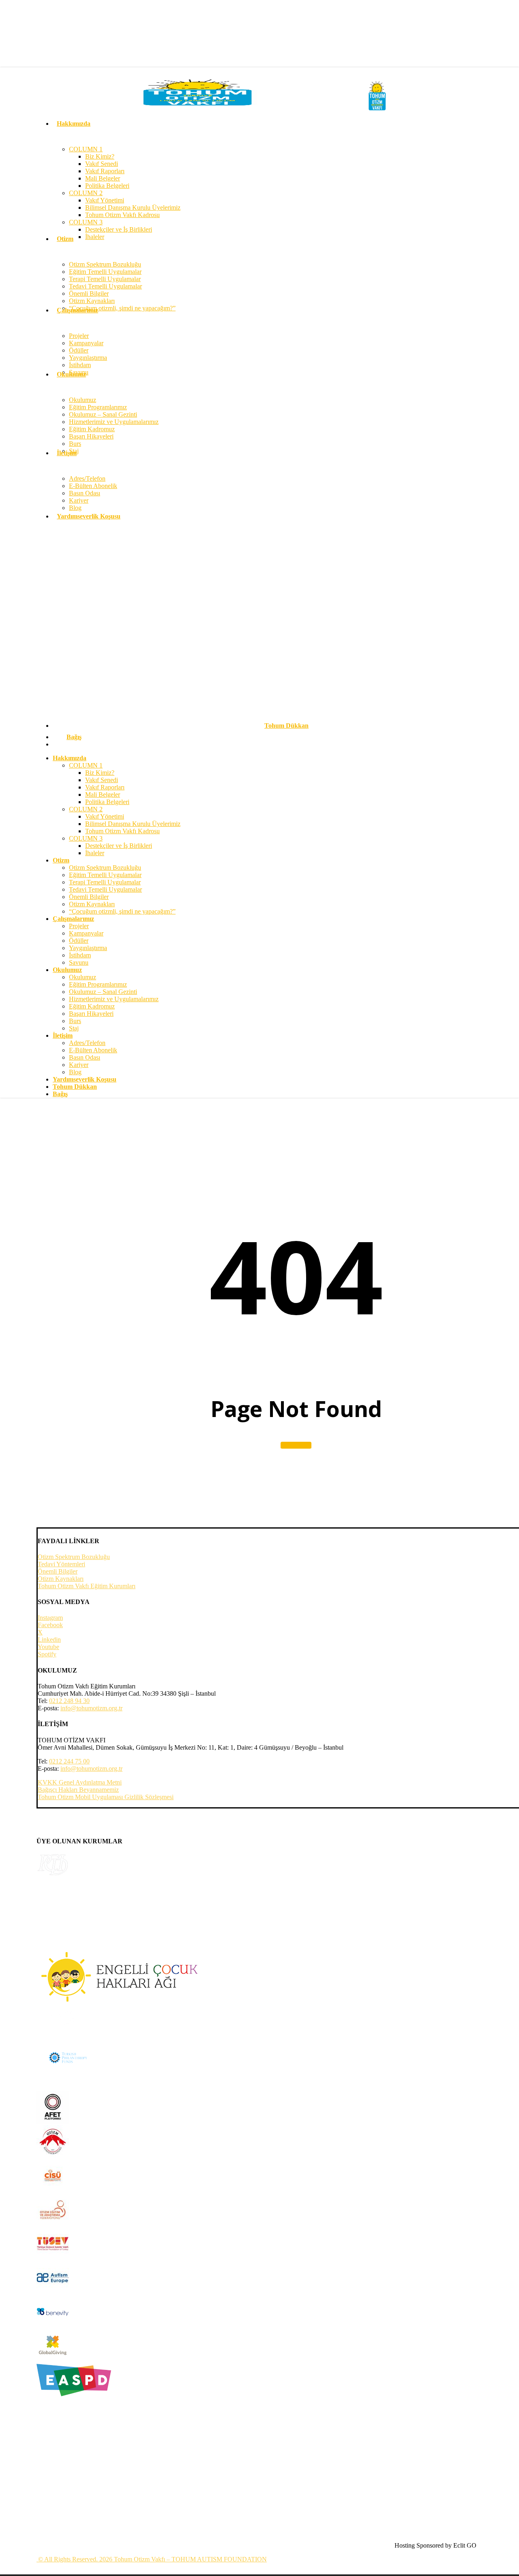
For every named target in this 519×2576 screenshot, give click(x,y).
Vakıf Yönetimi (105, 816)
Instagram (50, 1618)
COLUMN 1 (86, 765)
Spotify (47, 1654)
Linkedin (49, 1640)
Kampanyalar (86, 933)
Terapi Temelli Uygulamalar (105, 882)
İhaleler (95, 853)
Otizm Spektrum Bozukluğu (105, 868)
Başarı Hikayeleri (91, 1014)
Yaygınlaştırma (88, 948)
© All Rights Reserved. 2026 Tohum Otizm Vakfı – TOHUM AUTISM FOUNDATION (152, 2559)
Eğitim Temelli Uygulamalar (105, 875)
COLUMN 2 (86, 809)
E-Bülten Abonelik (93, 1050)
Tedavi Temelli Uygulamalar (105, 889)
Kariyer (79, 1065)
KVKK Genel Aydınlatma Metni (80, 1782)
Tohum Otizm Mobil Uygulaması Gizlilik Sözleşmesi (106, 1797)
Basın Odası (85, 1057)
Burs (75, 1021)
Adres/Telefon (87, 1043)
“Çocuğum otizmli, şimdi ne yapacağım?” (122, 911)
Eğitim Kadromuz (92, 1006)
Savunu (79, 962)
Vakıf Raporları (105, 787)
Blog (75, 1072)
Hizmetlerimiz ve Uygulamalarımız (114, 999)
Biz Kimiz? (100, 773)
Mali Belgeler (103, 795)
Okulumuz (83, 977)
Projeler (79, 926)
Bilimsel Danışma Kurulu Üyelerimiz (133, 824)
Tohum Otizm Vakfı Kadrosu (122, 831)
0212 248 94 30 (69, 1701)
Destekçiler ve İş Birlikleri (119, 846)
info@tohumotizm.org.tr (91, 1708)
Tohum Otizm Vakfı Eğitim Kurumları (87, 1586)
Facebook (50, 1625)
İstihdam (80, 955)
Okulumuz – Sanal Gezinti (103, 992)
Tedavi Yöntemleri (61, 1564)
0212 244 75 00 (69, 1761)
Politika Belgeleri (107, 802)
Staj (74, 1028)
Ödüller (79, 941)
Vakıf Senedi (102, 780)
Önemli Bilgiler (89, 897)
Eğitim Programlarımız (98, 984)
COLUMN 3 (86, 838)
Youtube (48, 1647)
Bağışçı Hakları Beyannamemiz (78, 1790)
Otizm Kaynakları (92, 904)
